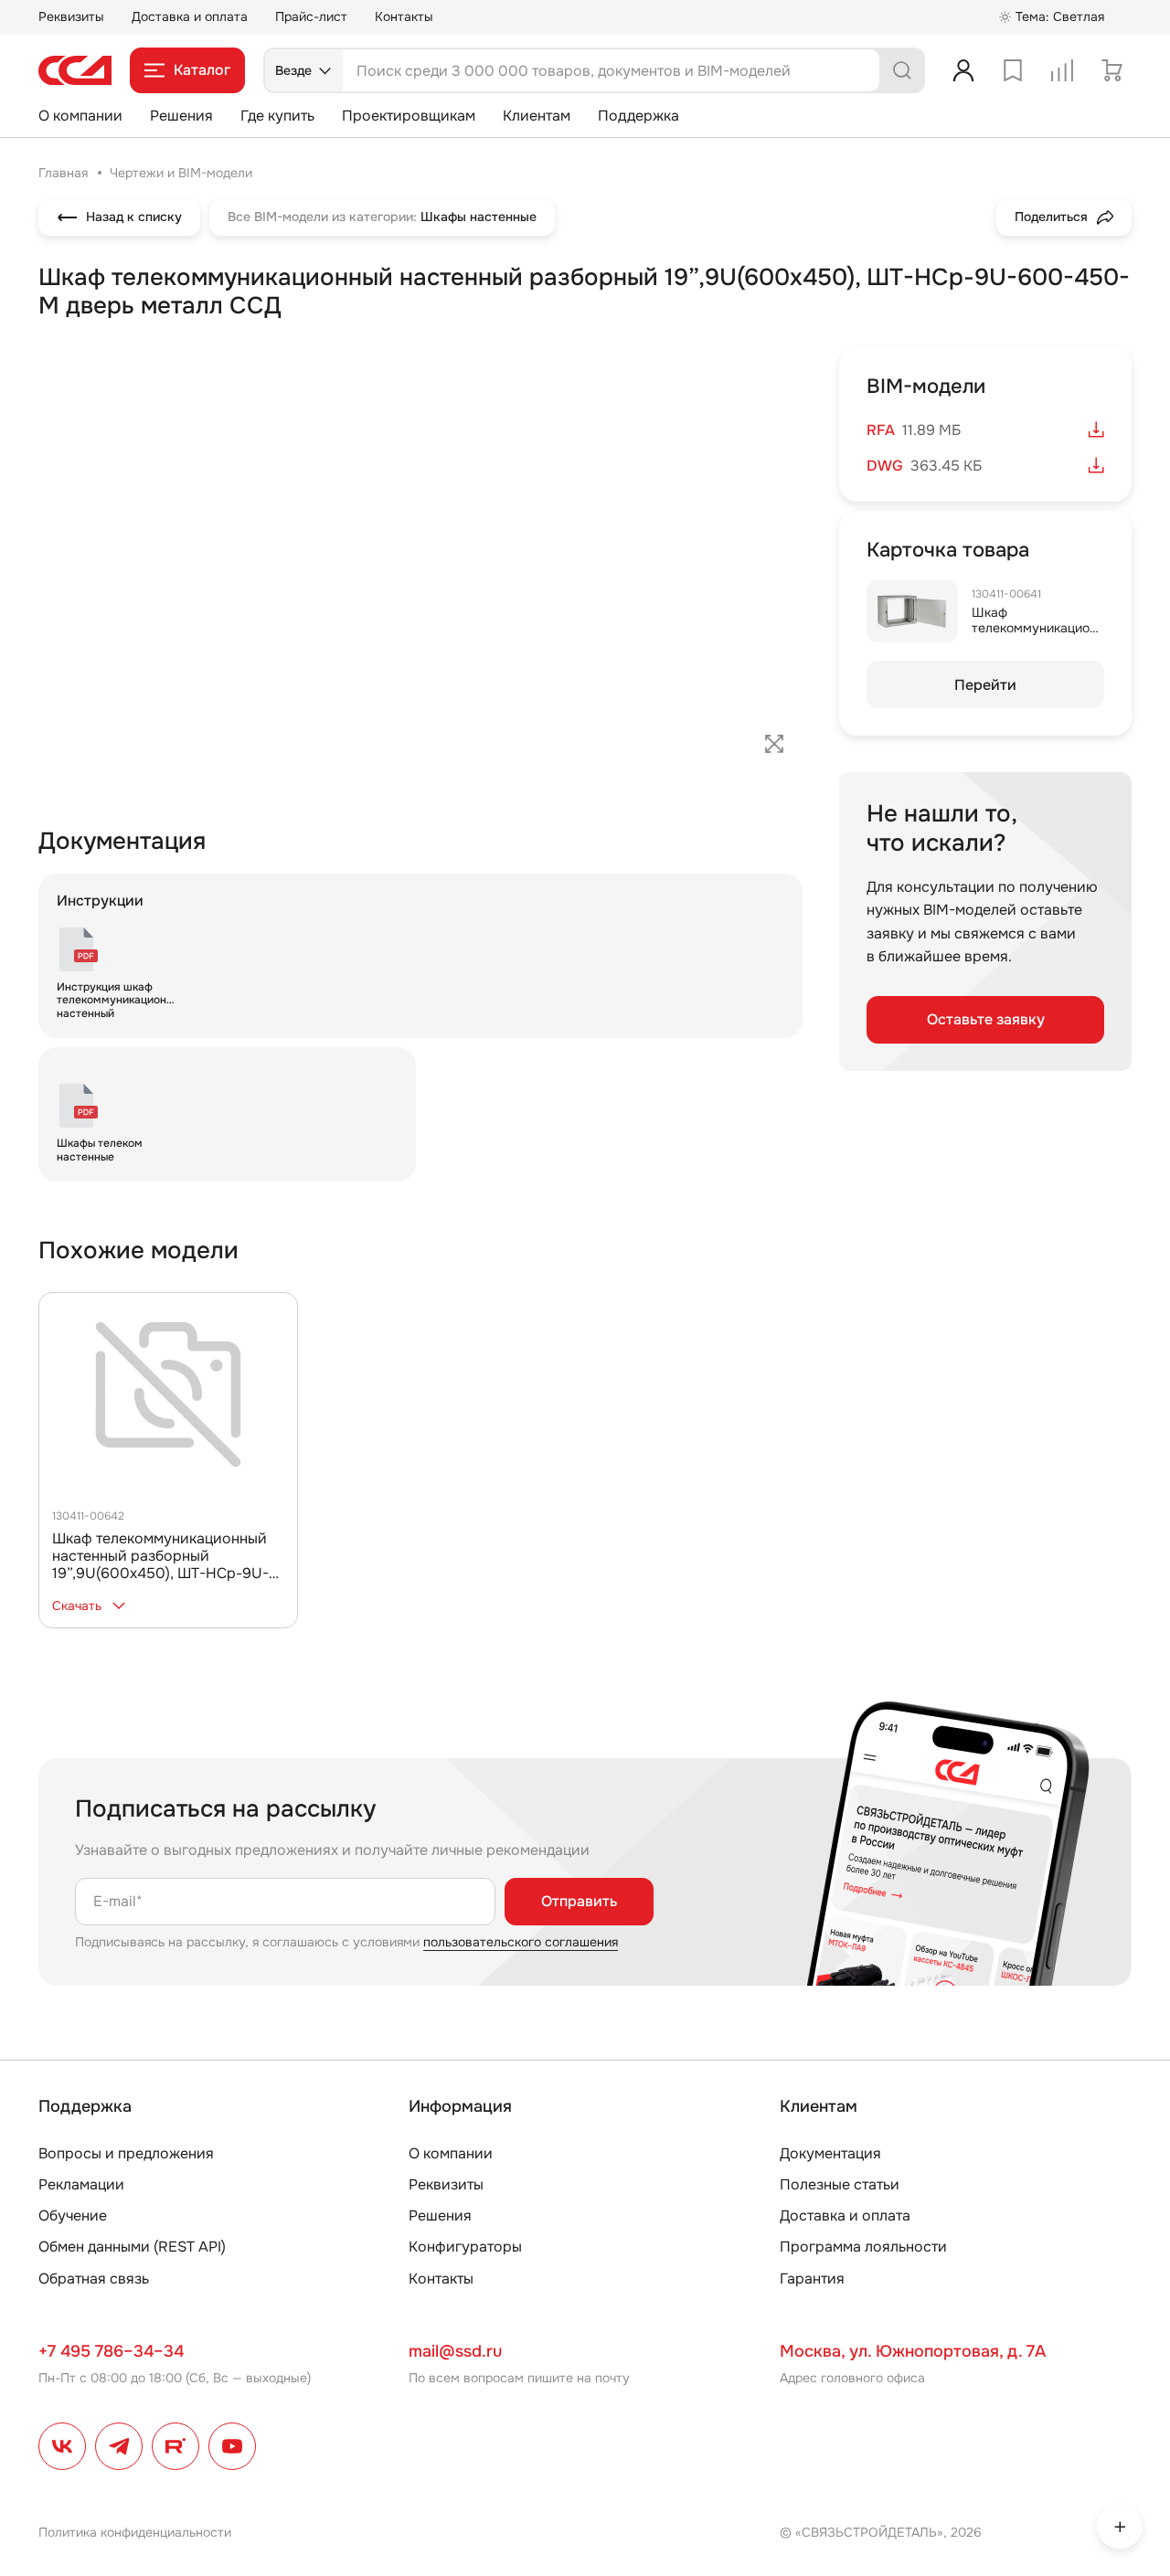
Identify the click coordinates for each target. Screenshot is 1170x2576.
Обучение (73, 2216)
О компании (80, 116)
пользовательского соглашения (521, 1942)
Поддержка (638, 116)
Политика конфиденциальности (135, 2532)
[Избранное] (1013, 70)
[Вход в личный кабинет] (963, 70)
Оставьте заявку (986, 1019)
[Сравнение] (1062, 70)
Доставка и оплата (190, 16)
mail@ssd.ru (455, 2351)
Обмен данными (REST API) (132, 2247)
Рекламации (81, 2184)
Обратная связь (94, 2279)
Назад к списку (134, 217)
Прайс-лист (311, 16)
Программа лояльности (863, 2247)
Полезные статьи (840, 2184)
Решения (181, 116)
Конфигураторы (465, 2247)
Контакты (404, 16)
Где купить (277, 116)
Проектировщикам (409, 116)
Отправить (579, 1901)
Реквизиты (71, 16)
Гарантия (812, 2279)
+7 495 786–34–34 (111, 2351)
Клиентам (537, 116)
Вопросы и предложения (126, 2153)
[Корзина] (1111, 70)
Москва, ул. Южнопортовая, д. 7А (913, 2351)
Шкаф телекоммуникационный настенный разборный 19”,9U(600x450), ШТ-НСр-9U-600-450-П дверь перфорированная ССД (160, 1574)
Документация (830, 2153)
